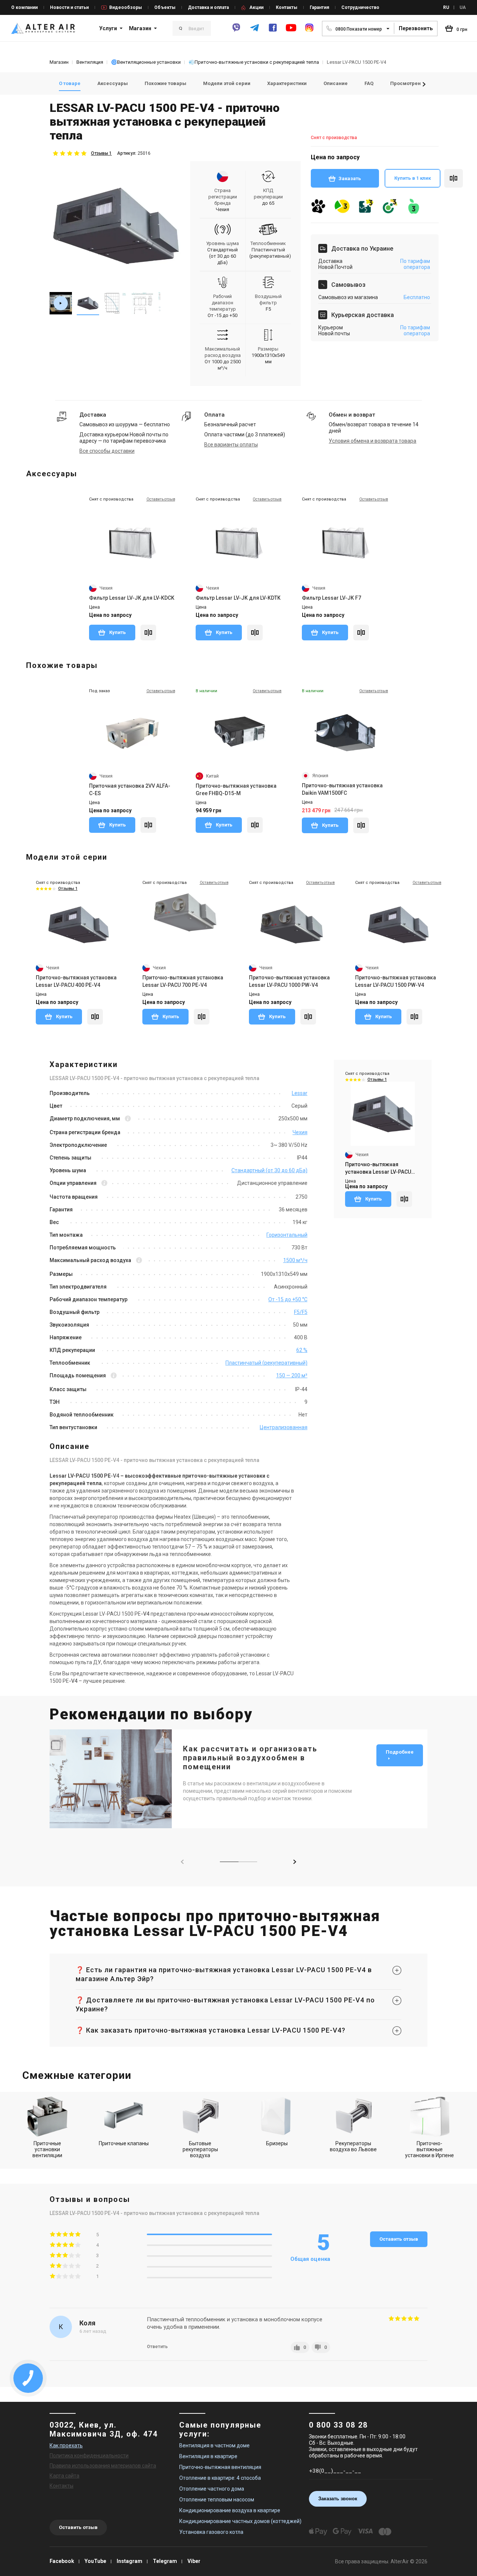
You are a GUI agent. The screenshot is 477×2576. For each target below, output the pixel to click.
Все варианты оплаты (231, 445)
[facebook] (273, 31)
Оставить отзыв (399, 2239)
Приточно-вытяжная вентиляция (220, 2467)
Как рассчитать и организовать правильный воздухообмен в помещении (250, 1758)
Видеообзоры (126, 7)
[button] (424, 84)
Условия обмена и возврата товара (372, 441)
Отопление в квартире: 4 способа (220, 2478)
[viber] (236, 31)
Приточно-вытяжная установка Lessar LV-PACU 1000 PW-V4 (289, 981)
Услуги (108, 28)
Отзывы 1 (101, 153)
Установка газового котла (211, 2532)
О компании (24, 7)
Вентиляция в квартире (208, 2456)
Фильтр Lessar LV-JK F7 (331, 598)
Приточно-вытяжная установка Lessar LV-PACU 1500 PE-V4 (378, 1168)
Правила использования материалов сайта (103, 2466)
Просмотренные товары (420, 83)
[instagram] (309, 31)
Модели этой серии (227, 83)
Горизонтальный (287, 1235)
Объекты (165, 7)
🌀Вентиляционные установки (146, 62)
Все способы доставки (107, 451)
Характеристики (287, 83)
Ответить (157, 2347)
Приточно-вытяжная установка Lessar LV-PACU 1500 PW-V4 (396, 981)
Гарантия (319, 7)
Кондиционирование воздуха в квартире (230, 2510)
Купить (117, 632)
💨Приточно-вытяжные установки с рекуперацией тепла (254, 62)
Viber (194, 2561)
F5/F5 (301, 1312)
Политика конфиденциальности (89, 2456)
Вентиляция (90, 62)
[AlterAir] (43, 28)
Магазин (140, 28)
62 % (302, 1350)
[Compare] (148, 633)
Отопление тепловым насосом (217, 2500)
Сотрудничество (360, 7)
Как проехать (66, 2445)
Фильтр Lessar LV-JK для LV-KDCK (132, 598)
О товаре (70, 83)
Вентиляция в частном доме (214, 2445)
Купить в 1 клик (413, 178)
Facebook (62, 2561)
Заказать (350, 178)
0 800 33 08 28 (338, 2425)
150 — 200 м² (292, 1375)
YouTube (95, 2561)
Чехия (300, 1132)
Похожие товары (165, 83)
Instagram (129, 2561)
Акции (256, 7)
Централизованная (284, 1427)
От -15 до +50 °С (288, 1299)
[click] (454, 178)
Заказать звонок (338, 2499)
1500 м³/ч (295, 1260)
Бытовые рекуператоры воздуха (200, 2149)
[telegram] (255, 31)
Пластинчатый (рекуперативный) (266, 1363)
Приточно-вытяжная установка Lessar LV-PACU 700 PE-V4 (183, 981)
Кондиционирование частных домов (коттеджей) (240, 2521)
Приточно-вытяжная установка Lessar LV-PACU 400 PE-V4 (76, 981)
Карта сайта (64, 2476)
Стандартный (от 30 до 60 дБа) (269, 1170)
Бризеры (277, 2143)
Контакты (287, 7)
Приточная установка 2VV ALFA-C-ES (130, 790)
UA (463, 7)
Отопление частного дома (212, 2489)
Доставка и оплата (208, 7)
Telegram (165, 2561)
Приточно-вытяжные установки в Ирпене (429, 2149)
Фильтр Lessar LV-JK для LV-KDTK (238, 598)
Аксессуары (113, 83)
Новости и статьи (69, 7)
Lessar (300, 1093)
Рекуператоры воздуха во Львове (353, 2146)
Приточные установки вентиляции (47, 2149)
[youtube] (291, 31)
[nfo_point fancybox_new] (128, 1119)
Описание (336, 83)
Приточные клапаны (124, 2143)
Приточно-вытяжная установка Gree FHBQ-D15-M (236, 790)
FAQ (369, 83)
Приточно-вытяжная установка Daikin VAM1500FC (342, 789)
